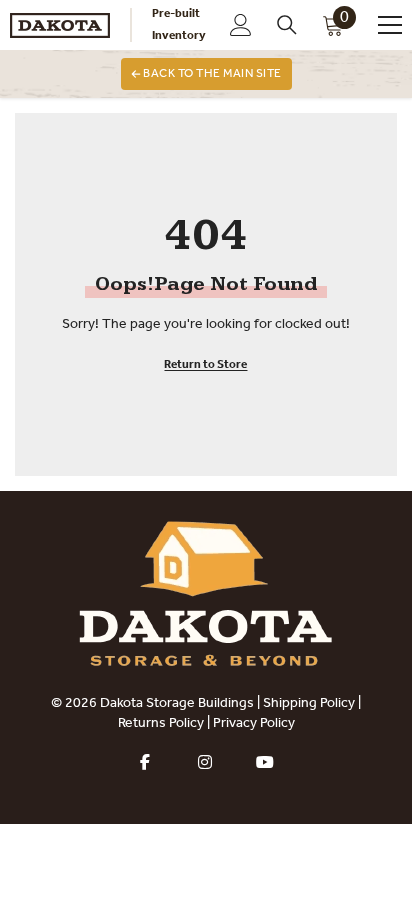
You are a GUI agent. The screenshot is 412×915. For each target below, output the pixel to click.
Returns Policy (161, 724)
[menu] (390, 25)
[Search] (287, 25)
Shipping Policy (309, 704)
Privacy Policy (254, 724)
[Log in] (241, 25)
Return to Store (205, 365)
